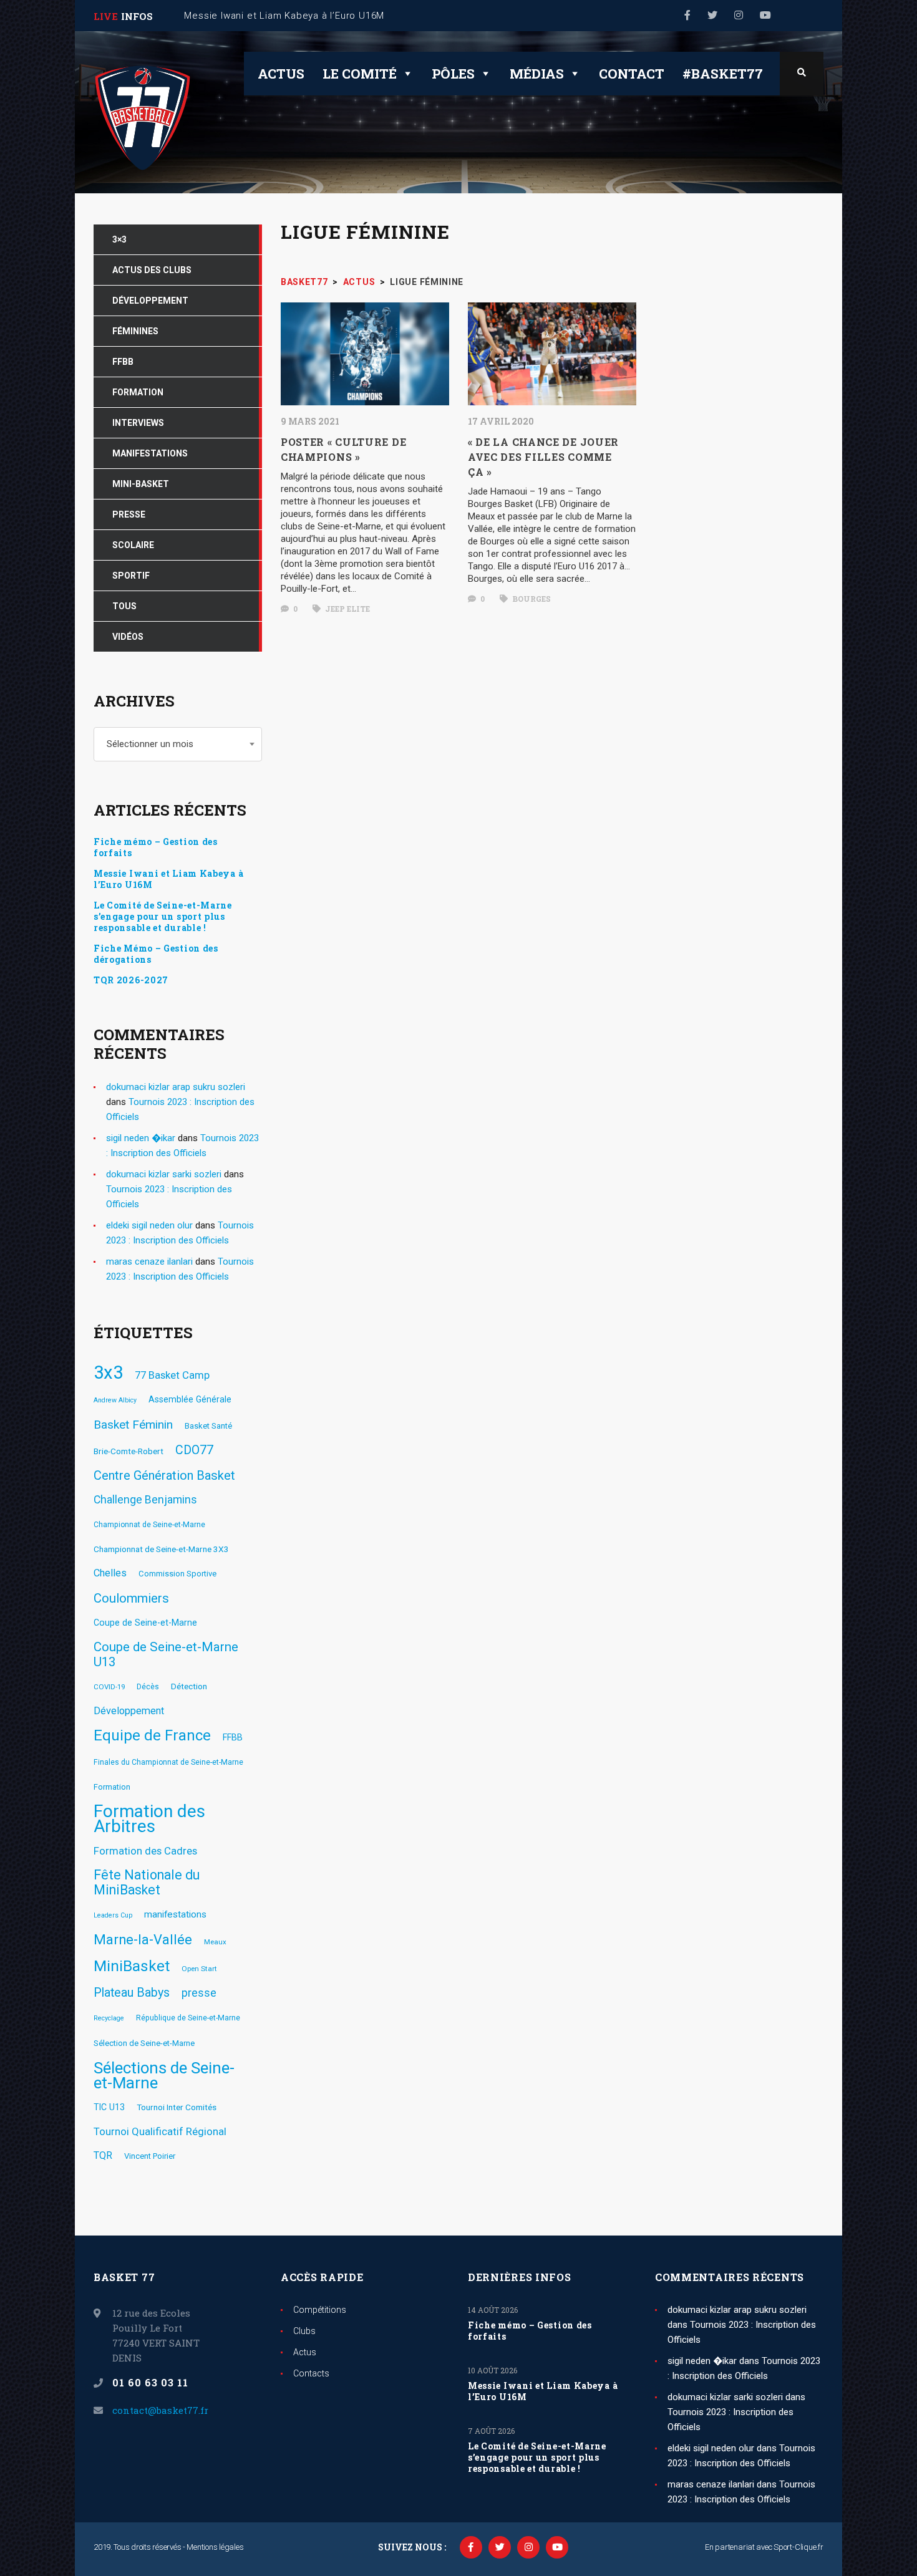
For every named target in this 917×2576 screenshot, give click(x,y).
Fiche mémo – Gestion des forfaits (156, 847)
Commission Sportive (177, 1574)
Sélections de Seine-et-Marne (164, 2075)
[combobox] (178, 744)
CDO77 (194, 1450)
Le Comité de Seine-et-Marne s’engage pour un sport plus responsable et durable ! (163, 917)
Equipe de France (152, 1735)
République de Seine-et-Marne (188, 2018)
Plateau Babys (132, 1993)
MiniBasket (132, 1966)
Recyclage (109, 2018)
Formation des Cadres (145, 1851)
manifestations (175, 1914)
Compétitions (320, 2310)
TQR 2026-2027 (131, 980)
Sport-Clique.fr (798, 2547)
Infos (137, 16)
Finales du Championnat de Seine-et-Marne (168, 1762)
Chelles (110, 1573)
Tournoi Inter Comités (177, 2107)
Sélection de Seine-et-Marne (144, 2043)
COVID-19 (109, 1687)
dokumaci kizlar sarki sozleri (164, 1174)
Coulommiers (131, 1598)
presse (199, 1993)
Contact (632, 74)
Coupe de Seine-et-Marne (145, 1623)
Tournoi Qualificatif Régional (160, 2131)
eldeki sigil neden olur (149, 1225)
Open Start (199, 1969)
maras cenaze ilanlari (149, 1261)
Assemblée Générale (190, 1399)
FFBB (233, 1737)
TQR (103, 2155)
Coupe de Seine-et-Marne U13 (166, 1654)
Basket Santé (208, 1426)
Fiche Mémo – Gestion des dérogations (156, 954)
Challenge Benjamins (145, 1500)
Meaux (215, 1942)
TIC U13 (109, 2107)
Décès (148, 1687)
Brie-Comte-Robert (129, 1451)
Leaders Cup (113, 1915)
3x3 (108, 1372)
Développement (129, 1711)
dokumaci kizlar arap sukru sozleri (176, 1087)
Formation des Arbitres (149, 1819)
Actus (281, 74)
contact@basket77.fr (160, 2410)
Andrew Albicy (115, 1400)
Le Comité (360, 74)
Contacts (311, 2373)
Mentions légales (215, 2547)
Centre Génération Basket (164, 1475)
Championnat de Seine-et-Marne (149, 1525)
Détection (189, 1686)
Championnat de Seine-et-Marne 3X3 (161, 1549)
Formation (112, 1787)
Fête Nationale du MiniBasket (147, 1883)
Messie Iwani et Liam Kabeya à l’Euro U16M (168, 879)
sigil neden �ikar (141, 1138)
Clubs (304, 2331)
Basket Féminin (133, 1425)
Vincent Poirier (150, 2156)
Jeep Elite (347, 609)
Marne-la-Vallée (143, 1940)
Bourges (531, 599)
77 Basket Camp (172, 1375)
